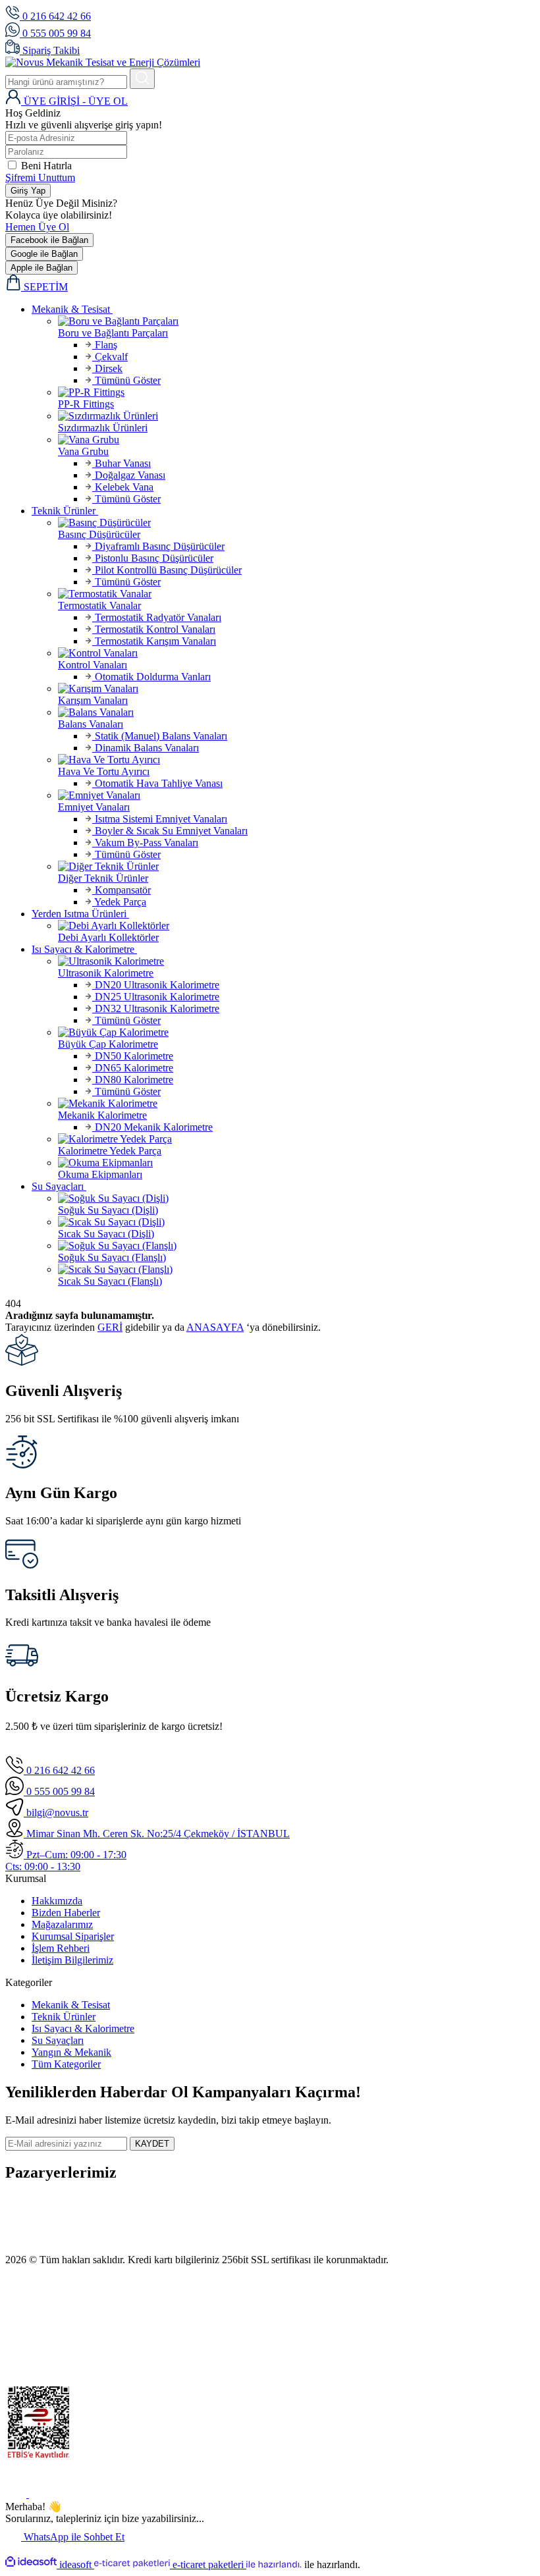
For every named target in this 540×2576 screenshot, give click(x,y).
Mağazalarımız (62, 1924)
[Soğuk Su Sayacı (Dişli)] (296, 1198)
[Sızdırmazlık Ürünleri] (296, 416)
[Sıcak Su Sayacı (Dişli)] (296, 1222)
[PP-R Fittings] (296, 392)
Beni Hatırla (46, 166)
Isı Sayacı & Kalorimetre (83, 2028)
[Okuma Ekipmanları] (296, 1163)
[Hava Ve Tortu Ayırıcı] (296, 760)
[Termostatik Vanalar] (296, 594)
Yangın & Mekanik (71, 2052)
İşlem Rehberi (61, 1948)
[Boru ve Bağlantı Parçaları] (296, 321)
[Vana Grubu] (296, 440)
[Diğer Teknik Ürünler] (296, 867)
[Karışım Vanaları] (296, 689)
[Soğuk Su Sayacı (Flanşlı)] (296, 1246)
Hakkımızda (57, 1901)
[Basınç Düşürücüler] (296, 523)
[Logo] (103, 62)
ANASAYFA (215, 1327)
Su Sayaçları (58, 2040)
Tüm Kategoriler (66, 2064)
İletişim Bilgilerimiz (72, 1960)
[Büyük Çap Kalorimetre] (296, 1033)
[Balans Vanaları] (296, 712)
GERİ (110, 1327)
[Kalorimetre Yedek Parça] (296, 1139)
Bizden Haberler (66, 1913)
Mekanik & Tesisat (71, 2005)
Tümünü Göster (126, 380)
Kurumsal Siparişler (73, 1936)
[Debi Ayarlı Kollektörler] (296, 926)
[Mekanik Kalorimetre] (296, 1104)
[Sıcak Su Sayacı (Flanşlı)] (296, 1270)
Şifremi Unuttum (40, 177)
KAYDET (152, 2144)
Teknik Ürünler (64, 2017)
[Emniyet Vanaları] (296, 795)
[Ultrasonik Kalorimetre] (296, 961)
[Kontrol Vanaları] (296, 653)
